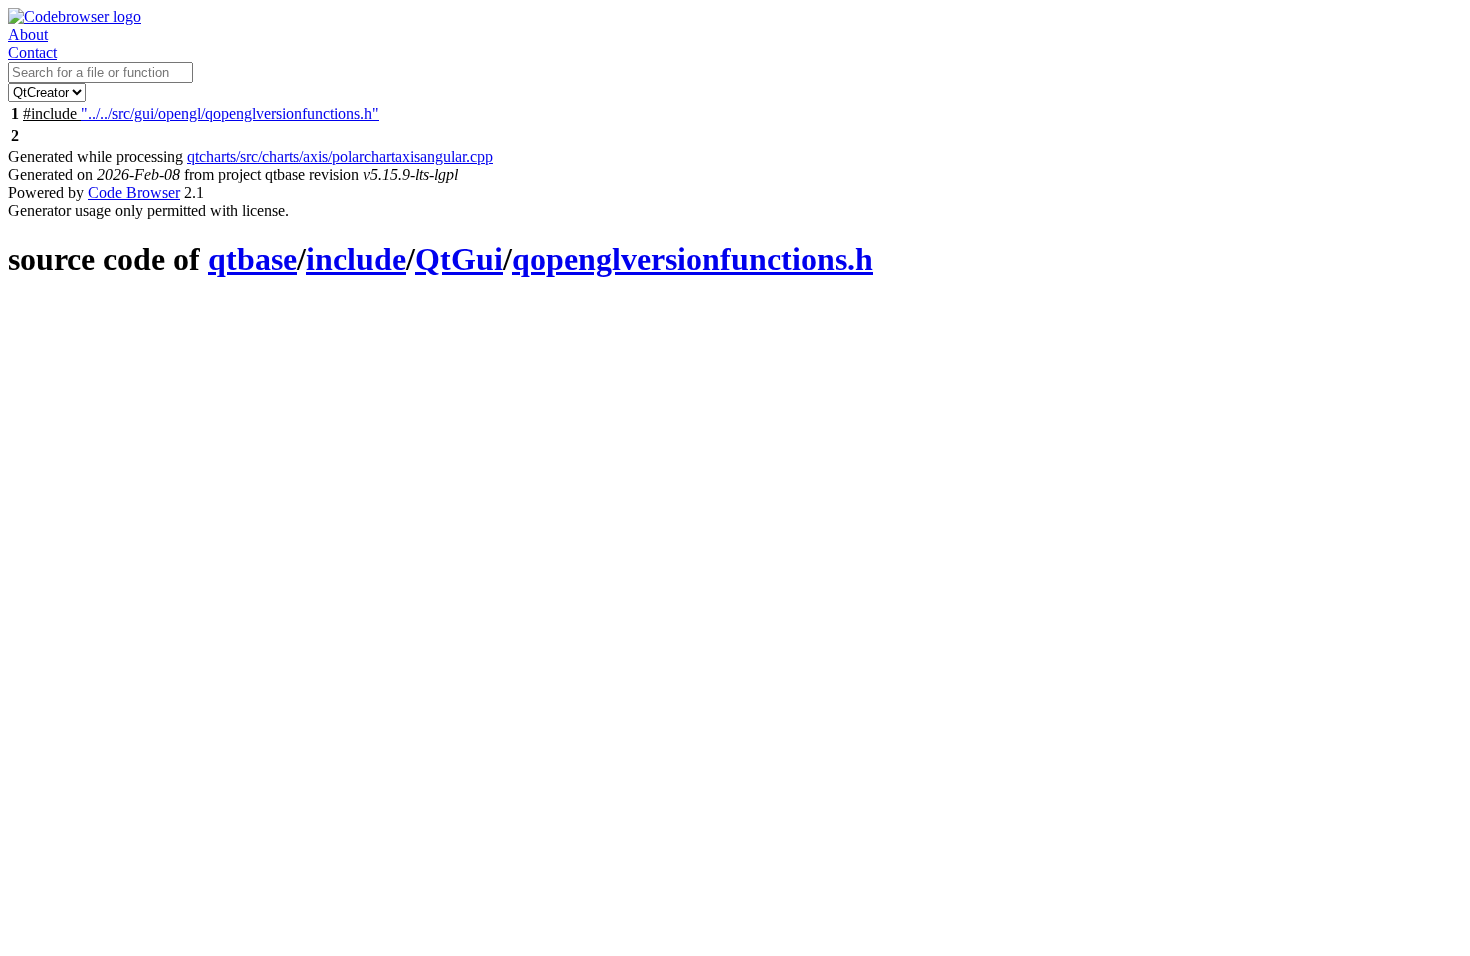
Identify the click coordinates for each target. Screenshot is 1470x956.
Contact (32, 52)
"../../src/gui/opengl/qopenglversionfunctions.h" (230, 113)
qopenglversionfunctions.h (692, 259)
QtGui (459, 259)
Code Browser (134, 192)
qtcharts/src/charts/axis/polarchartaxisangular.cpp (340, 156)
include (356, 259)
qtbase (252, 259)
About (28, 34)
